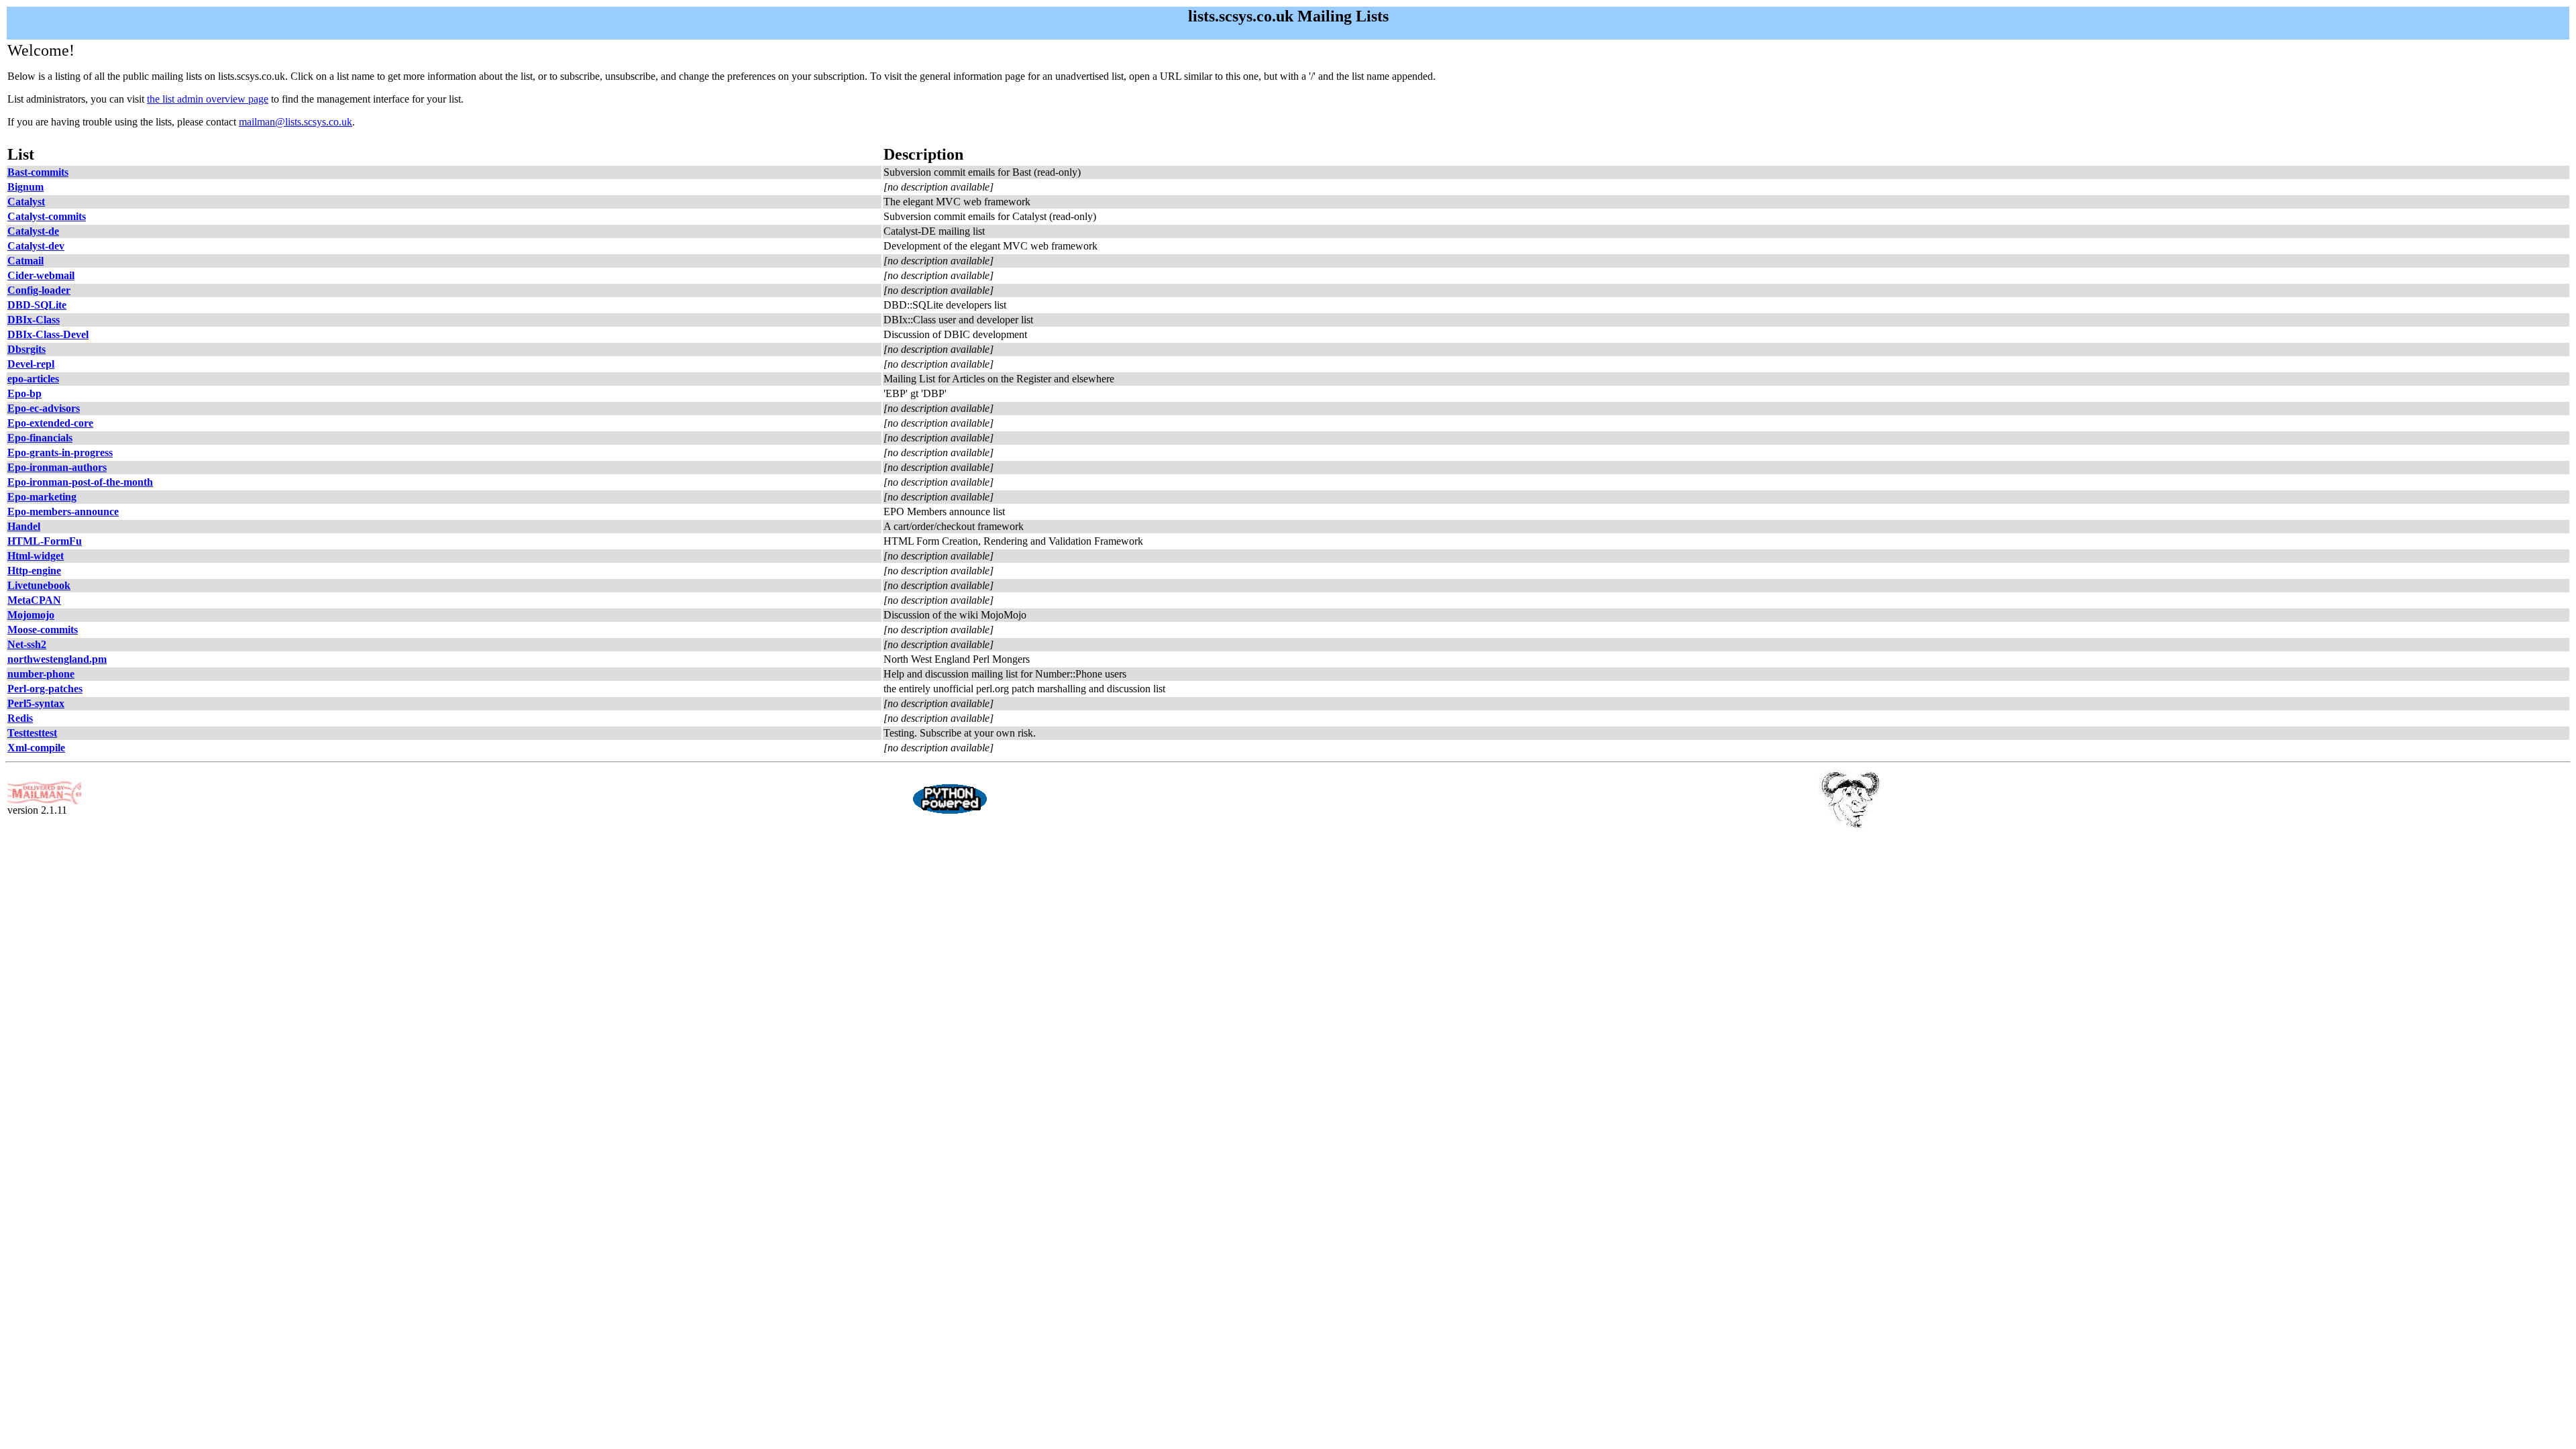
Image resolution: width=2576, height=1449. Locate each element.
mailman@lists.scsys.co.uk (296, 122)
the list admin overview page (208, 99)
